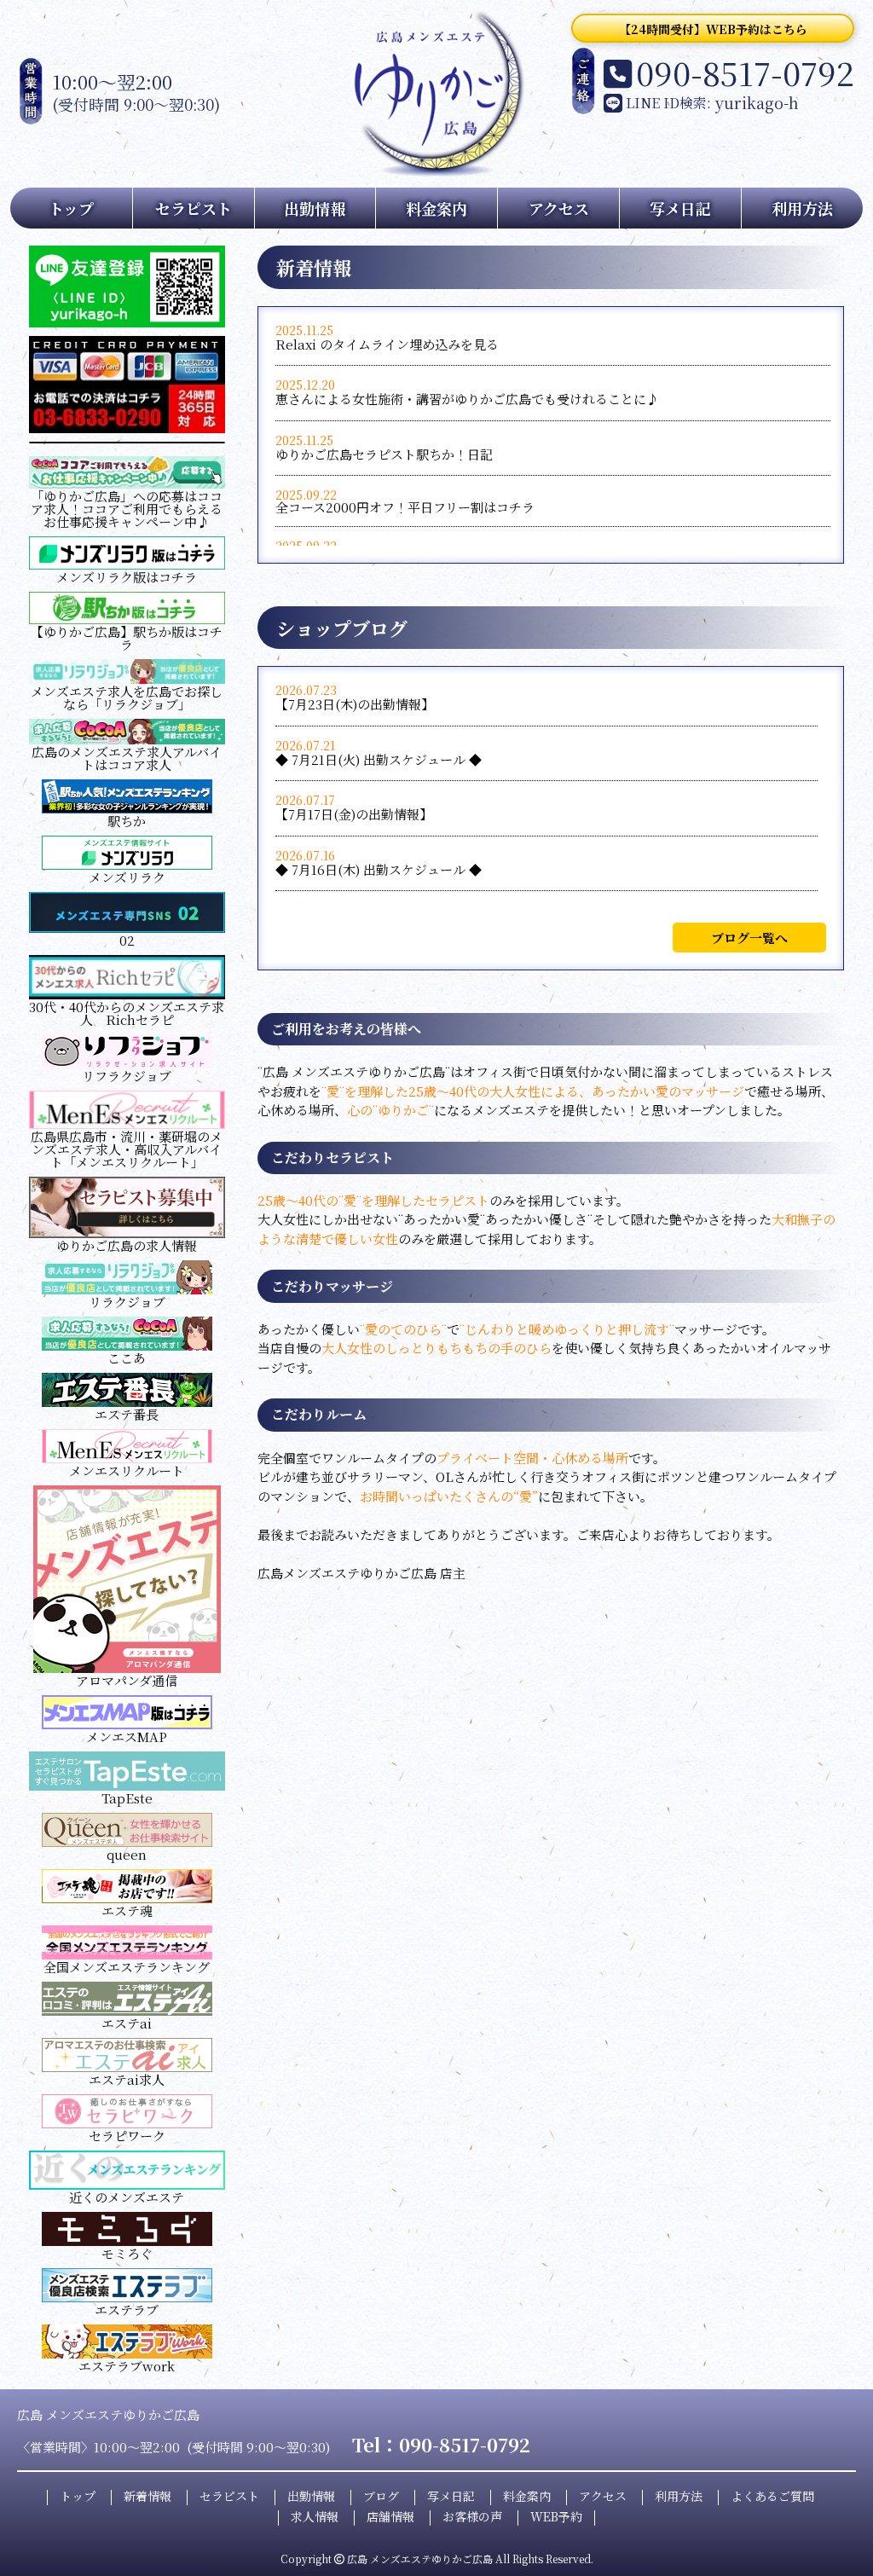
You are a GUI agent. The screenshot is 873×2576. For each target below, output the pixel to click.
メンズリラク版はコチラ (127, 577)
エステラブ (127, 2310)
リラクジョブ (127, 1302)
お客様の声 (472, 2516)
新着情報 (147, 2496)
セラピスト (194, 208)
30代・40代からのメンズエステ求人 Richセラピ (127, 1013)
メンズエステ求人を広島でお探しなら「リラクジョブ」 (127, 698)
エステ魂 (127, 1910)
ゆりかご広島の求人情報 (127, 1245)
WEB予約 (556, 2516)
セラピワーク (127, 2136)
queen (127, 1854)
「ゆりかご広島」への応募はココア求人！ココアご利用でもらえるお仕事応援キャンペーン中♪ (127, 509)
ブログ (381, 2496)
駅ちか (127, 821)
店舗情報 (390, 2516)
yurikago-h (757, 102)
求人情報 (315, 2516)
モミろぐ (127, 2253)
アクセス (559, 208)
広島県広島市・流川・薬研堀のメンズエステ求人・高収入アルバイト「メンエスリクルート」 (127, 1149)
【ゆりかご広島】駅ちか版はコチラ (127, 638)
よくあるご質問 (772, 2496)
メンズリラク (127, 877)
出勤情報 (315, 208)
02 (127, 940)
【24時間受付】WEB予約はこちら (713, 29)
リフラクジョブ (127, 1076)
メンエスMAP (127, 1737)
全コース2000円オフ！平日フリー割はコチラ (405, 507)
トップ (71, 208)
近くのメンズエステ (127, 2197)
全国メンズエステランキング (127, 1967)
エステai (127, 2023)
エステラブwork (127, 2366)
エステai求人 (127, 2079)
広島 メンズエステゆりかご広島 (420, 2559)
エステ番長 (127, 1414)
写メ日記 (680, 208)
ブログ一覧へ (749, 938)
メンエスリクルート (127, 1470)
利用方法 (802, 208)
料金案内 (436, 208)
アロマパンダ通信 (127, 1680)
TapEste (127, 1798)
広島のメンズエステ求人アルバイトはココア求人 (127, 758)
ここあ (127, 1358)
